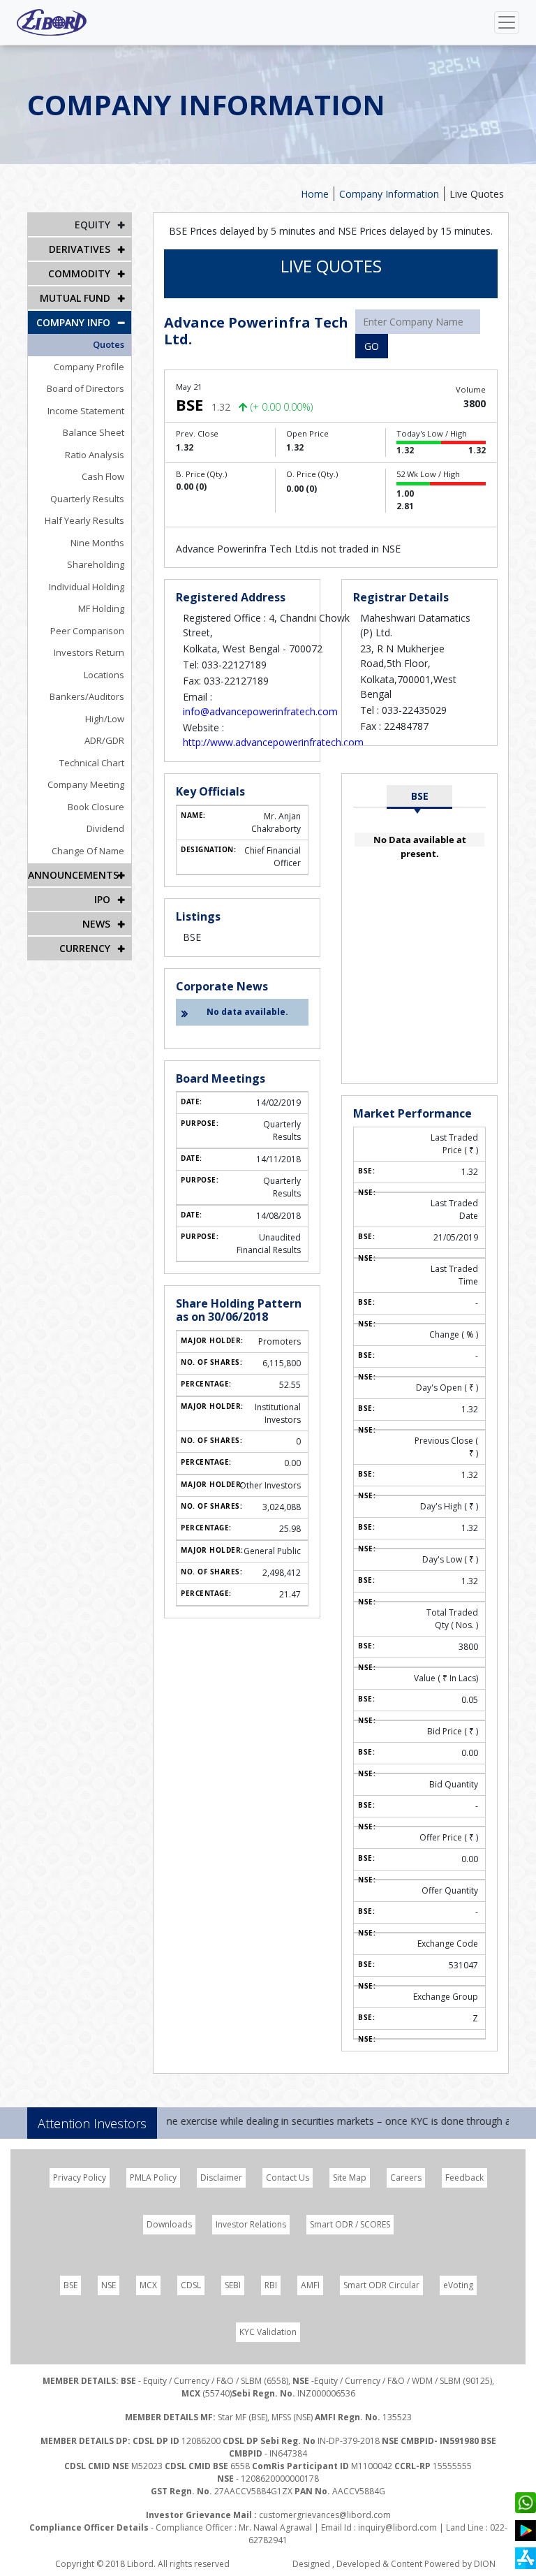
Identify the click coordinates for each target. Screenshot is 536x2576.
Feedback (464, 2178)
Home (315, 194)
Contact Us (288, 2178)
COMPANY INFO (73, 322)
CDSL (191, 2285)
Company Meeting (86, 784)
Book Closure (96, 807)
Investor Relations (251, 2224)
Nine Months (97, 543)
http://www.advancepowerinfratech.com (273, 742)
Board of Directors (85, 388)
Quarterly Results (87, 499)
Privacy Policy (80, 2178)
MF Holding (101, 608)
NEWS (96, 924)
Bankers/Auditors (87, 696)
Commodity (79, 273)
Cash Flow (103, 476)
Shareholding (96, 564)
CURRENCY (85, 948)
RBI (271, 2285)
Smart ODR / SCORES (350, 2224)
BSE (420, 796)
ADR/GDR (104, 740)
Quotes (109, 344)
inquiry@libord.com (397, 2527)
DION (485, 2564)
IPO (102, 899)
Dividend (105, 828)
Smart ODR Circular (381, 2285)
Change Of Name (88, 851)
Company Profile (89, 367)
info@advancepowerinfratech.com (260, 711)
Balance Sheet (94, 432)
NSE (109, 2285)
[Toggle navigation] (507, 22)
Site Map (350, 2178)
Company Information (389, 194)
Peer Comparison (87, 631)
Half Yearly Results (84, 520)
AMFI (310, 2285)
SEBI (233, 2285)
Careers (406, 2178)
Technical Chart (92, 763)
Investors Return (89, 652)
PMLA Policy (153, 2178)
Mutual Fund (75, 298)
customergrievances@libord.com (325, 2515)
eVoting (458, 2285)
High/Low (105, 719)
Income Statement (86, 411)
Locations (104, 675)
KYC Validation (268, 2332)
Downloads (169, 2224)
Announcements (73, 875)
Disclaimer (221, 2178)
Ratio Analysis (95, 455)
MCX (148, 2285)
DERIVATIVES (80, 249)
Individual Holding (87, 587)
